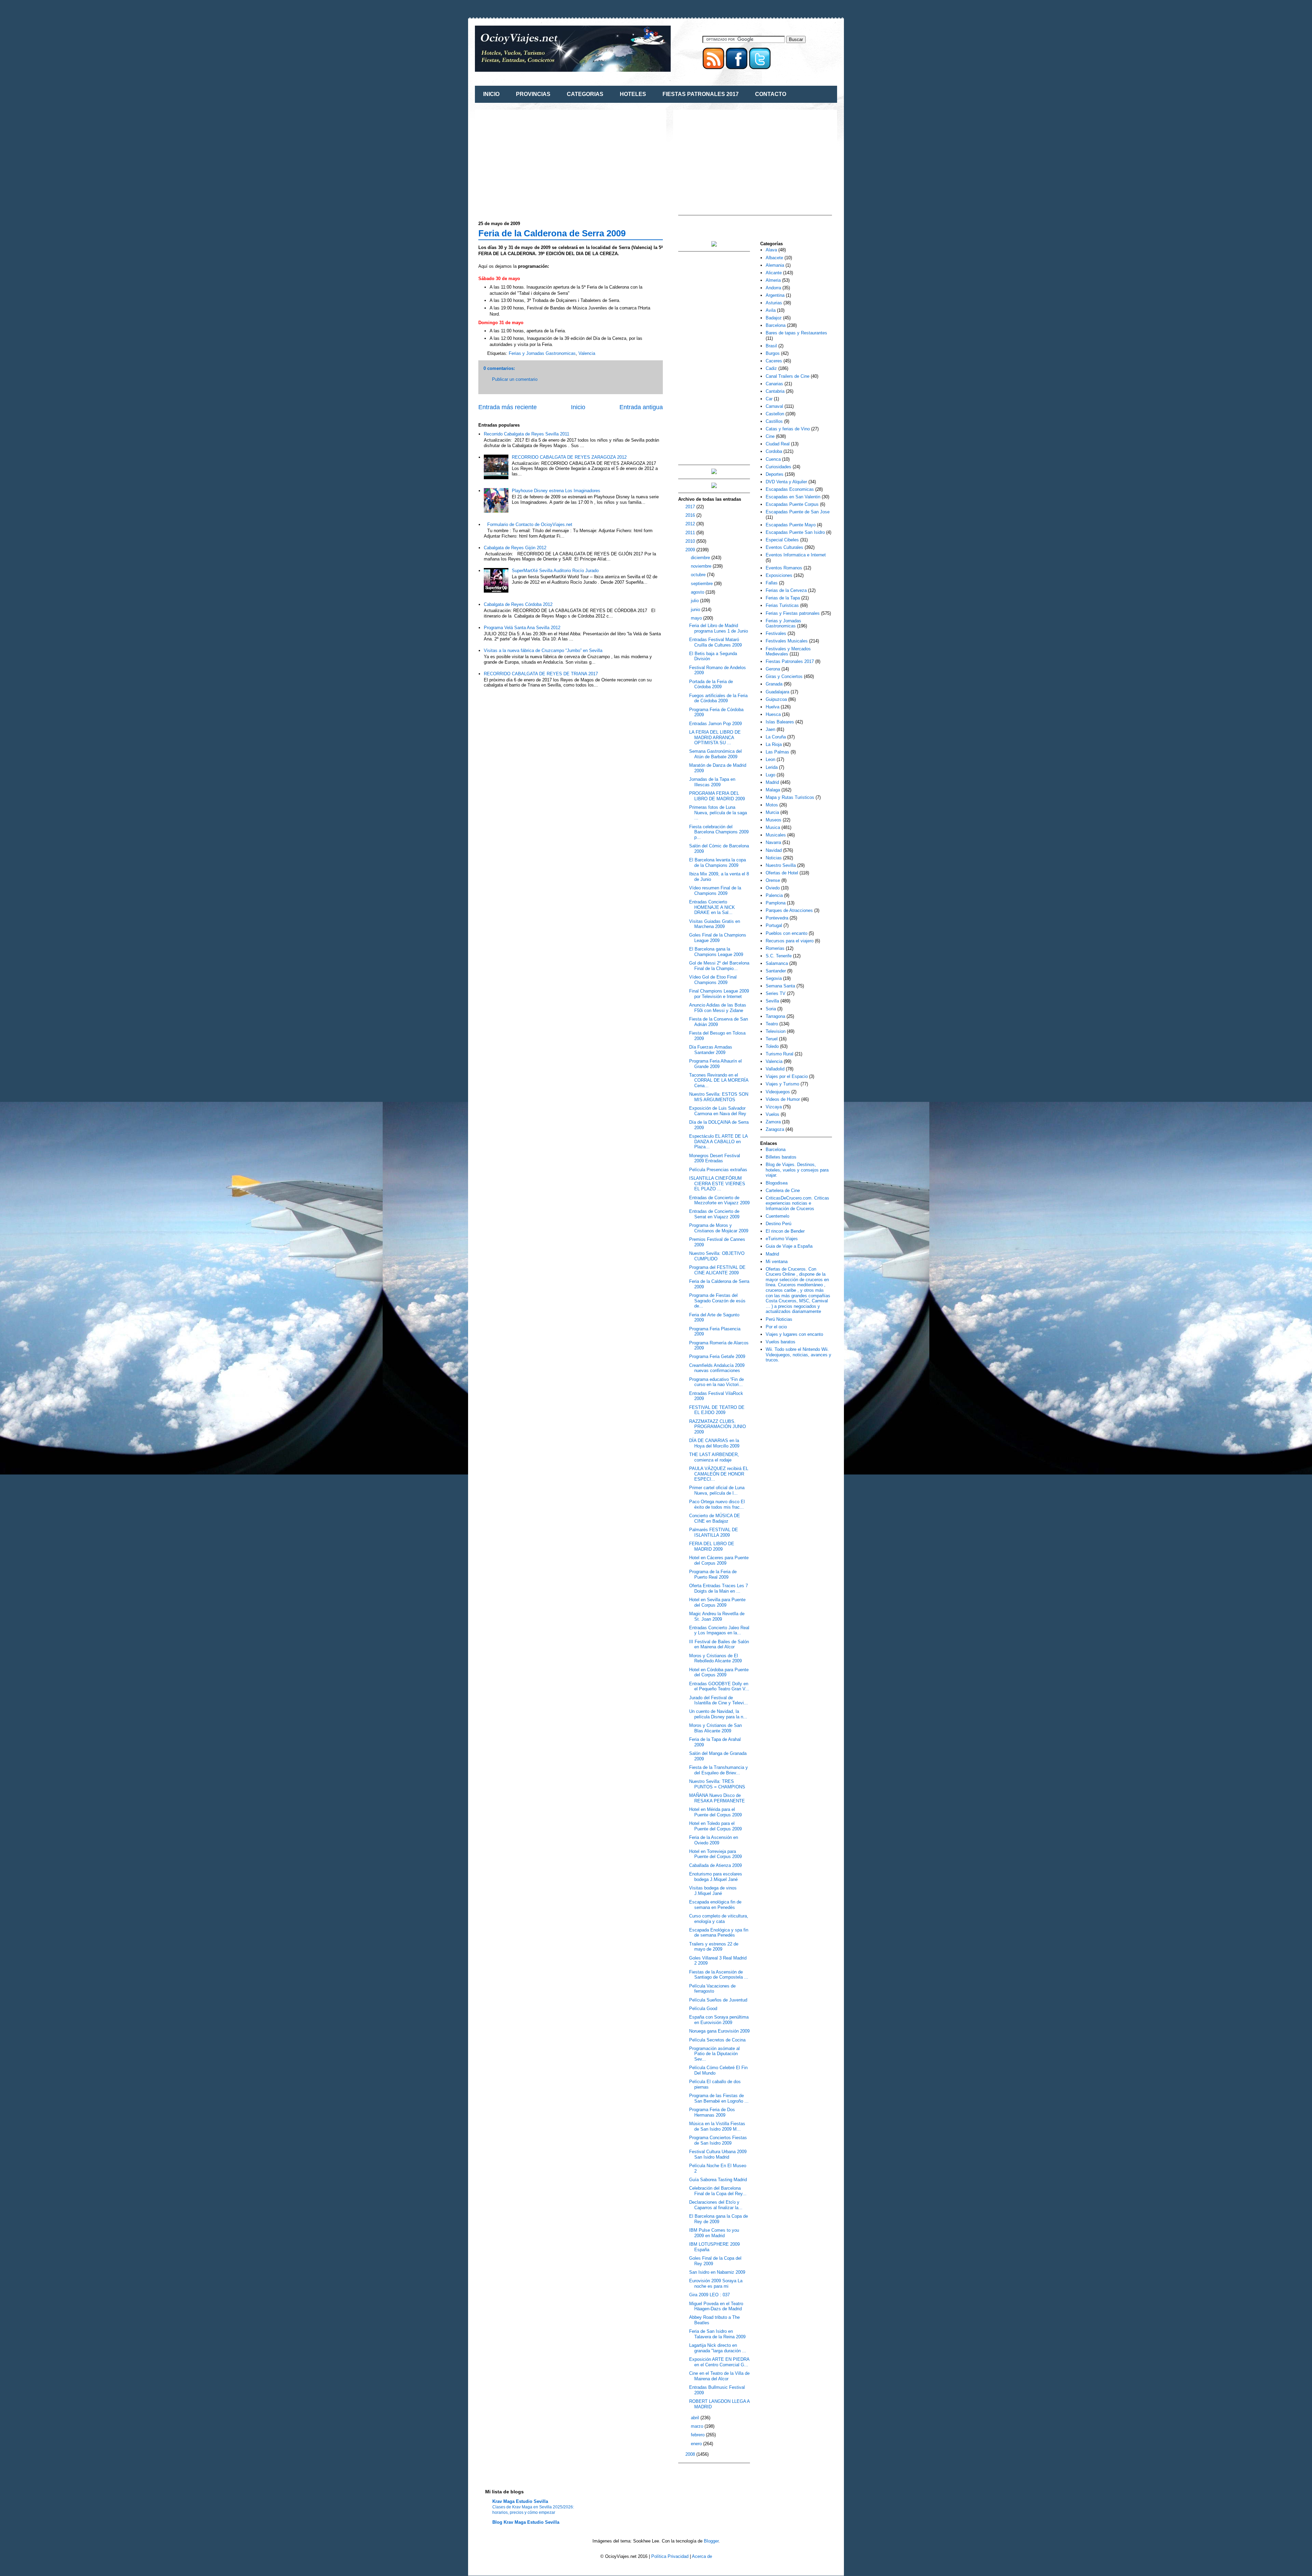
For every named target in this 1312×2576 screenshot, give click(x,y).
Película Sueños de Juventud (718, 2000)
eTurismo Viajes (782, 1239)
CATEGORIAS (585, 94)
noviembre (702, 566)
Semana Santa (780, 986)
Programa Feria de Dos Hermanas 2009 (712, 2112)
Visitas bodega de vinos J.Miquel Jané (713, 1891)
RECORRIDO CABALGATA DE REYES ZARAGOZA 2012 (569, 457)
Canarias (774, 384)
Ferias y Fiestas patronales (793, 613)
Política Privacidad (670, 2556)
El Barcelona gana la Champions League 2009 (716, 952)
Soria (771, 1009)
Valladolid (775, 1069)
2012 (691, 524)
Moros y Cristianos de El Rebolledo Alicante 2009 (715, 1658)
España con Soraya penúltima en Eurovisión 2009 (719, 2020)
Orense (773, 880)
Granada (774, 684)
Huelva (773, 707)
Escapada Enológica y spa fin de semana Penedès (719, 1933)
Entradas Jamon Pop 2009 (715, 724)
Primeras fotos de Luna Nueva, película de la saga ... (718, 813)
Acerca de (702, 2556)
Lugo (770, 775)
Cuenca (773, 459)
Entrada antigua (641, 407)
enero (697, 2444)
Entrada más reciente (508, 407)
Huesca (773, 714)
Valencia (587, 353)
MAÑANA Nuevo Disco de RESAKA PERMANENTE (717, 1798)
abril (696, 2418)
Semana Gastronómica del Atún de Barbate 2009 (715, 754)
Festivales (776, 633)
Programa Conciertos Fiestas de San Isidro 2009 (718, 2140)
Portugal (774, 925)
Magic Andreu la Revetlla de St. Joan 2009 (717, 1616)
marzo (698, 2426)
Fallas (772, 583)
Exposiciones (779, 575)
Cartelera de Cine (783, 1190)
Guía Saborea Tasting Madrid (718, 2180)
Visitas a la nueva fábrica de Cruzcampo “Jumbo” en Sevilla (543, 650)
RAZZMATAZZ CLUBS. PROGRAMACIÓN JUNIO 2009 (717, 1427)
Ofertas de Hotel (782, 873)
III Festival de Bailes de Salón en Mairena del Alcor (719, 1644)
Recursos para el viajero (790, 941)
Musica (773, 827)
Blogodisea (777, 1183)
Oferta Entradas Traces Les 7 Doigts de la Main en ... (719, 1588)
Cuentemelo (777, 1216)
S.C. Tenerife (779, 956)
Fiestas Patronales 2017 (790, 661)
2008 (691, 2454)
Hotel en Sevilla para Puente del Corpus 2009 (717, 1602)
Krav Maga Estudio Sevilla (520, 2501)
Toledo (772, 1046)
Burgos (773, 353)
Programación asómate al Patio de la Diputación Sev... (714, 2054)
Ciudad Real (778, 444)
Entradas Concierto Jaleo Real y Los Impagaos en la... (719, 1630)
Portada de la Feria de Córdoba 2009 (711, 684)
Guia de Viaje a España (789, 1246)
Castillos (774, 421)
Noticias (774, 858)
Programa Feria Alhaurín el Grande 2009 (715, 1064)
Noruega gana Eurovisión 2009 (719, 2031)
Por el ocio (776, 1327)
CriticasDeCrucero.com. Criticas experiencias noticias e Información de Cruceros (797, 1203)
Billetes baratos (781, 1157)
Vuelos (773, 1114)
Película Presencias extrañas (718, 1170)
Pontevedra (777, 918)
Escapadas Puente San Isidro (795, 532)
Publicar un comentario (515, 379)
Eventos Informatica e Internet (796, 555)
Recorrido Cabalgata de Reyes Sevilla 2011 (527, 434)
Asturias (774, 303)
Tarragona (775, 1016)
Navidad (774, 850)
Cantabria (775, 391)
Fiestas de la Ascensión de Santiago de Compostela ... (719, 1975)
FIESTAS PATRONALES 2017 (701, 94)
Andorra (773, 288)
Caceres (774, 361)
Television (776, 1031)
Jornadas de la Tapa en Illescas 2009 (712, 782)
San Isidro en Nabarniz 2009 (717, 2272)
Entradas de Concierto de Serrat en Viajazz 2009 (714, 1214)
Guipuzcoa (776, 699)
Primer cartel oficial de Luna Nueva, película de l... (717, 1490)
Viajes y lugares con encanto (794, 1334)
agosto (698, 592)
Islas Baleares (780, 722)
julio (695, 601)
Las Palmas (777, 752)
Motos (772, 805)
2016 (691, 515)
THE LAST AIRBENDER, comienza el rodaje (714, 1457)
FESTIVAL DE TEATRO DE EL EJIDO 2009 (717, 1410)
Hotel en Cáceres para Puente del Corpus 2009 (719, 1560)
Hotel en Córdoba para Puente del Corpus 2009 (719, 1672)
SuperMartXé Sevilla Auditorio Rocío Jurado (555, 571)
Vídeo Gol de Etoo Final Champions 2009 (713, 980)
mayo (697, 618)
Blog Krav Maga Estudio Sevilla (526, 2522)
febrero (698, 2435)
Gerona (773, 669)
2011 (691, 533)
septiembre (702, 584)
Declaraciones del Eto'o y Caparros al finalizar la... (716, 2205)
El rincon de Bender (785, 1231)
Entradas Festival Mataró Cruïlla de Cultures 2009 (715, 642)
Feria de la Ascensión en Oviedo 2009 (714, 1840)
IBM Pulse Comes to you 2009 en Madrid (714, 2233)
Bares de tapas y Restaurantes (796, 333)
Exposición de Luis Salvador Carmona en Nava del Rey (718, 1111)
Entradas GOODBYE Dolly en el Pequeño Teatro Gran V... (719, 1686)
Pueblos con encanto (787, 933)
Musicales (776, 835)
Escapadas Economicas (790, 489)
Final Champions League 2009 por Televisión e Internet (719, 994)
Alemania (775, 265)
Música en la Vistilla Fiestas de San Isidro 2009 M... (717, 2126)
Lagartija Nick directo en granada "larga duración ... (718, 2348)
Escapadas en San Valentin (793, 497)
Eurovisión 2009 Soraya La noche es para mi (716, 2283)
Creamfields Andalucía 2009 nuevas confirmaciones (717, 1368)
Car (769, 399)
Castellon (775, 414)
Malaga (773, 790)
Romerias (775, 948)
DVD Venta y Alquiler (786, 482)
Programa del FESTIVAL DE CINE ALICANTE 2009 (717, 1270)
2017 (691, 507)
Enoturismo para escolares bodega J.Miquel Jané (716, 1877)
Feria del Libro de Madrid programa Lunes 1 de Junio (719, 628)
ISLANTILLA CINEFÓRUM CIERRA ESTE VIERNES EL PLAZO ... (717, 1183)
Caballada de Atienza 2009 (715, 1865)
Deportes (775, 474)
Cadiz (771, 368)
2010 (691, 541)
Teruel (772, 1039)
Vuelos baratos (781, 1342)
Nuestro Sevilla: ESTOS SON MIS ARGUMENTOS (719, 1097)
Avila (771, 310)
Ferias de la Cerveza (786, 590)
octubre (699, 575)
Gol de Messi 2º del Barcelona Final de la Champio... (719, 966)
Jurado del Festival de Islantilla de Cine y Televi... (719, 1700)
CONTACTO (771, 94)
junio (696, 610)
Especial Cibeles (782, 540)
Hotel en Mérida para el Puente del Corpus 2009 (715, 1812)
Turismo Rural (780, 1054)
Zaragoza (775, 1129)
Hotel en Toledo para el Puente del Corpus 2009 (715, 1826)
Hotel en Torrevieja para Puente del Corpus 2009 (715, 1854)
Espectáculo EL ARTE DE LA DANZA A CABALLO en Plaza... (718, 1141)
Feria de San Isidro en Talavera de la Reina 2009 (717, 2334)
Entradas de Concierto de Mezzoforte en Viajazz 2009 (719, 1200)
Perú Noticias (779, 1319)
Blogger (711, 2541)
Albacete (774, 258)
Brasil (771, 346)
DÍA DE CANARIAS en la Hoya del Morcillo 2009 (714, 1443)
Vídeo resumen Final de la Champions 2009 (715, 891)
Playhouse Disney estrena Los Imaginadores (556, 491)
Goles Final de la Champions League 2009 (718, 938)
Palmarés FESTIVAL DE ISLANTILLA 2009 (714, 1532)
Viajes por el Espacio (787, 1076)
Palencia (774, 895)
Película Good (703, 2009)
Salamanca (777, 963)
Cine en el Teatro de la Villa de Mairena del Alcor (719, 2376)
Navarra (773, 842)
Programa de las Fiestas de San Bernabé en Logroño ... (719, 2098)
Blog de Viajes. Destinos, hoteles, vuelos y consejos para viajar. (797, 1170)
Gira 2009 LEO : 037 (709, 2295)
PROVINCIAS (533, 94)
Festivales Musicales (787, 641)
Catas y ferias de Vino (788, 429)
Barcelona (776, 325)
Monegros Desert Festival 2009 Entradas (715, 1158)
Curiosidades (778, 467)
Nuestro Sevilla (781, 865)
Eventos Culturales (784, 547)
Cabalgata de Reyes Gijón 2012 (515, 548)
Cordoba (774, 451)
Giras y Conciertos (784, 676)
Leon (770, 759)
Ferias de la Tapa (783, 598)
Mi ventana (777, 1262)
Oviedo (773, 888)
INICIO (491, 94)
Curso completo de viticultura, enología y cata (719, 1919)
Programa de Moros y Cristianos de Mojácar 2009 (719, 1228)
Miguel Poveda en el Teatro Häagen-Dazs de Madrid (716, 2306)
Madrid (772, 782)
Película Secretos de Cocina (717, 2040)
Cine (770, 436)
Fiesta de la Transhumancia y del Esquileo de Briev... (719, 1770)
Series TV (776, 993)
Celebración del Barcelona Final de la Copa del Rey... (718, 2191)
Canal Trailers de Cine (788, 376)
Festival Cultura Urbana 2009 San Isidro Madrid (718, 2154)
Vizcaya (774, 1107)
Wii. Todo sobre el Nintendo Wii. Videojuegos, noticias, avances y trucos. (798, 1355)
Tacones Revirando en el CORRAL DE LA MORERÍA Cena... (719, 1080)
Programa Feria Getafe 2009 (717, 1356)
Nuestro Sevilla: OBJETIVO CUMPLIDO (717, 1256)
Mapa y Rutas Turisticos (790, 797)
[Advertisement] (536, 161)
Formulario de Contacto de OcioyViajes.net (530, 524)
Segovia (774, 978)
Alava (771, 250)
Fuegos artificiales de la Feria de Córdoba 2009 (718, 698)
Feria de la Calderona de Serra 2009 (552, 233)
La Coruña (776, 737)
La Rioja (774, 744)
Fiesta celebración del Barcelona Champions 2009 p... (719, 832)
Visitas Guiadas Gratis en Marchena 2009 (715, 924)
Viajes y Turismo (782, 1084)
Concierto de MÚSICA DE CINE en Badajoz (715, 1518)
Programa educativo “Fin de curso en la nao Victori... (716, 1382)
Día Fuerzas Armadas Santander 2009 (711, 1050)
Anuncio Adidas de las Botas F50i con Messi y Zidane (718, 1008)
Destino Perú (778, 1224)
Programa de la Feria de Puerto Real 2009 (713, 1574)
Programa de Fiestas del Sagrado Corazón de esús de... (717, 1301)
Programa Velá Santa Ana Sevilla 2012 (522, 628)
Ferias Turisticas (782, 605)
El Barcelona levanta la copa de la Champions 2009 (717, 863)
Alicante (774, 273)
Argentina (775, 295)
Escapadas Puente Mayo (791, 525)
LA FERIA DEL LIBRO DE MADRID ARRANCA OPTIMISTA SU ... (715, 737)
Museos (774, 820)
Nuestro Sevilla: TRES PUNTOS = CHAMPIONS (717, 1784)
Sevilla (772, 1001)
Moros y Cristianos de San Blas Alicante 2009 (715, 1728)
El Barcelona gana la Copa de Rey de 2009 (719, 2219)
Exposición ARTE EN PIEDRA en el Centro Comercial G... (719, 2362)
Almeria (773, 280)
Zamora (773, 1122)
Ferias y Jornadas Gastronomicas (542, 353)
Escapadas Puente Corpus (792, 504)
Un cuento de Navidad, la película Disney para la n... (718, 1714)
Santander (776, 971)
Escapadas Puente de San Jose (798, 512)
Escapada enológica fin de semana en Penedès (715, 1905)
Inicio (578, 407)
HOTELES (633, 94)
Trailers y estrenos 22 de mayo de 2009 (714, 1947)
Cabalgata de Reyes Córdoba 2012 (518, 604)
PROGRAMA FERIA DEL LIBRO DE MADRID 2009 (717, 796)
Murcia (772, 812)
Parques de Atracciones (789, 910)
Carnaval (774, 406)
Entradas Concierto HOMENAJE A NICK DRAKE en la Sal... (712, 907)
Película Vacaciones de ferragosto (712, 1989)
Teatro (772, 1024)
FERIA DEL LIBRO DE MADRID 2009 (712, 1546)
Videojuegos (778, 1092)
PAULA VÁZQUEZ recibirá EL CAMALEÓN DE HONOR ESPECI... (719, 1474)
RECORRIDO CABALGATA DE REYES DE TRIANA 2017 (541, 674)
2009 (691, 550)
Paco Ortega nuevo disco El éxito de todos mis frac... (717, 1504)
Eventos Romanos (784, 568)
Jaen (770, 729)
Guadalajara (777, 692)
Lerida (772, 767)
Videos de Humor (783, 1099)
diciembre (701, 558)
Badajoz (774, 318)
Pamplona (776, 903)
